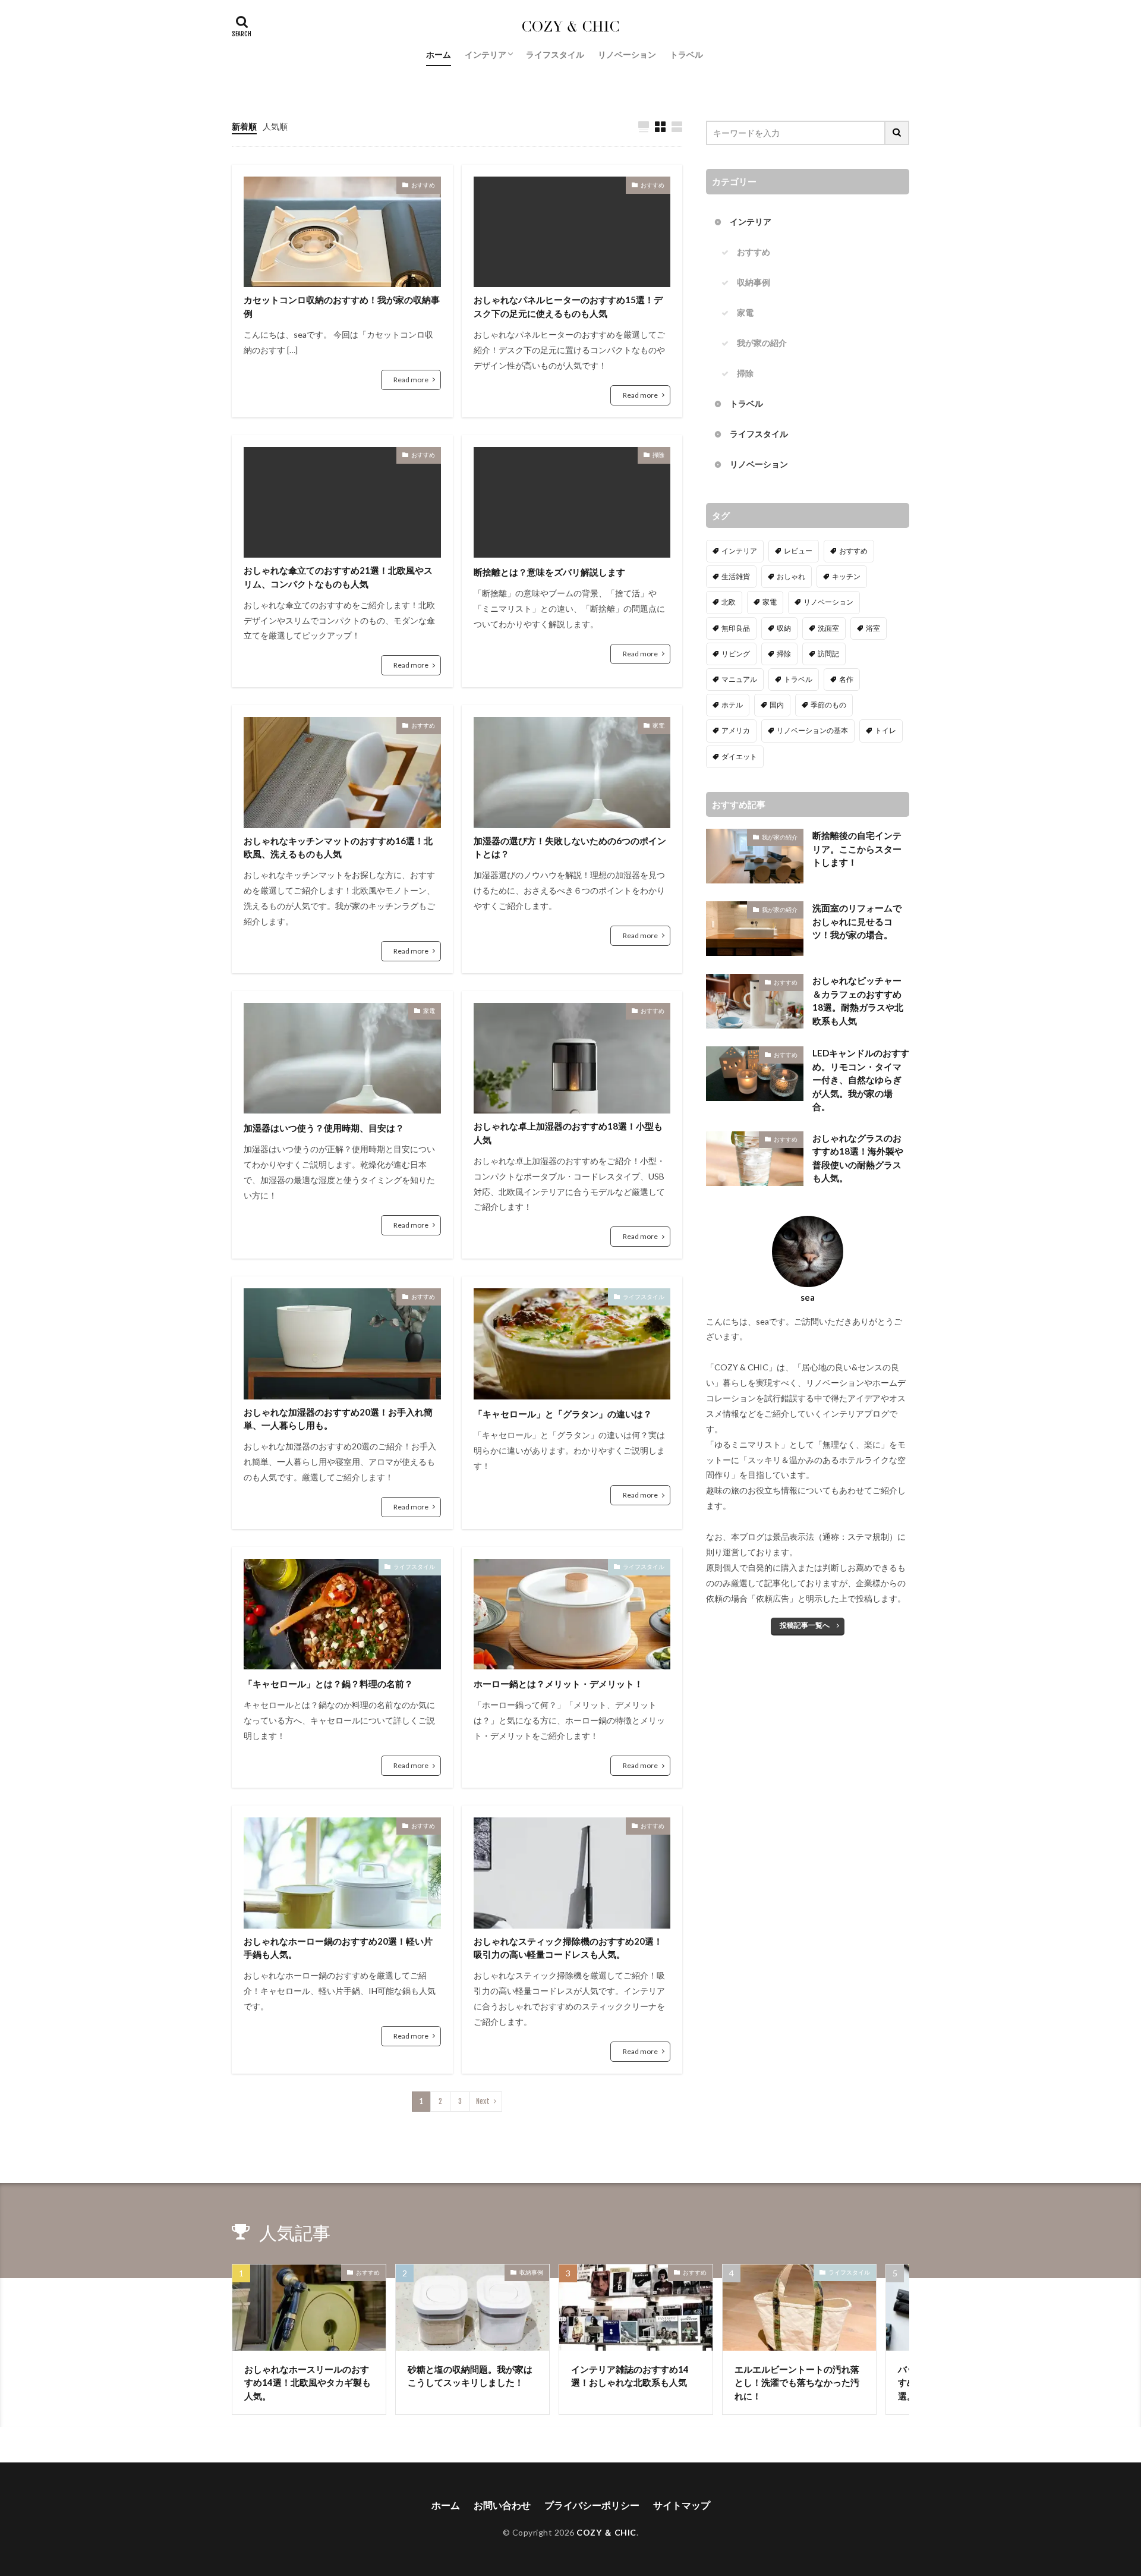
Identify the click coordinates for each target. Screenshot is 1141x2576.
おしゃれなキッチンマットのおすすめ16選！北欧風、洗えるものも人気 (338, 847)
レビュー (798, 551)
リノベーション (627, 54)
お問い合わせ (502, 2505)
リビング (736, 654)
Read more (411, 380)
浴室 (873, 628)
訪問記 (828, 654)
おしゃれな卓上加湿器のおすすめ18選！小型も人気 (568, 1133)
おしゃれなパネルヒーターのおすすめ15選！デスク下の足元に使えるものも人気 (568, 306)
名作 (846, 679)
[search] (897, 133)
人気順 (275, 126)
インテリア (486, 54)
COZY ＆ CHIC (606, 2532)
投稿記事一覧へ (805, 1625)
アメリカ (736, 730)
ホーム (439, 54)
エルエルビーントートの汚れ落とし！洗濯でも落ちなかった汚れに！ (797, 2382)
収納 (784, 628)
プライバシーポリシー (592, 2505)
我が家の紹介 (762, 343)
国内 (777, 705)
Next (483, 2101)
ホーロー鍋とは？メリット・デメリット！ (558, 1684)
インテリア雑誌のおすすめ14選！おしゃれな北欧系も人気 (630, 2376)
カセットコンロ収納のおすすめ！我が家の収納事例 (342, 306)
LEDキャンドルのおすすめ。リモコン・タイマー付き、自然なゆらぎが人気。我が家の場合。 (861, 1080)
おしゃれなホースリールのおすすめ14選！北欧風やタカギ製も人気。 (308, 2382)
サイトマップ (682, 2505)
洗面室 (828, 628)
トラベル (686, 54)
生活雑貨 (736, 576)
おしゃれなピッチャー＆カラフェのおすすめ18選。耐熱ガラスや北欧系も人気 (858, 1001)
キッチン (846, 576)
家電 (658, 725)
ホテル (732, 705)
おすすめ (423, 185)
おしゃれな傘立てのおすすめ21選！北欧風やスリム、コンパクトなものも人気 (338, 577)
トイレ (885, 730)
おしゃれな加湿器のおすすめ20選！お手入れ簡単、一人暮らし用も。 (338, 1419)
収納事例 (754, 282)
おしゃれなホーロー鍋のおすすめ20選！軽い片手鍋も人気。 (338, 1948)
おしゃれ (791, 576)
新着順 (244, 126)
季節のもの (828, 705)
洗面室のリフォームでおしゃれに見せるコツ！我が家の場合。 (857, 921)
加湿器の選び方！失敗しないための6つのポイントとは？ (570, 847)
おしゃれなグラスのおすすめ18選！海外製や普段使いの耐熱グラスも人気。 (858, 1158)
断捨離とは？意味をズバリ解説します (549, 572)
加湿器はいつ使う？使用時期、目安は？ (324, 1128)
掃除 (658, 455)
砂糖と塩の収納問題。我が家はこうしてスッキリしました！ (470, 2376)
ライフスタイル (555, 54)
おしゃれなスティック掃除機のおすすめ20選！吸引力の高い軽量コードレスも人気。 (568, 1948)
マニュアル (739, 679)
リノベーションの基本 (812, 730)
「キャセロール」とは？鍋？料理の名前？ (328, 1684)
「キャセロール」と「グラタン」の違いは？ (563, 1414)
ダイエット (739, 757)
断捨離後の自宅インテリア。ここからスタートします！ (857, 849)
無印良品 (736, 628)
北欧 (729, 602)
